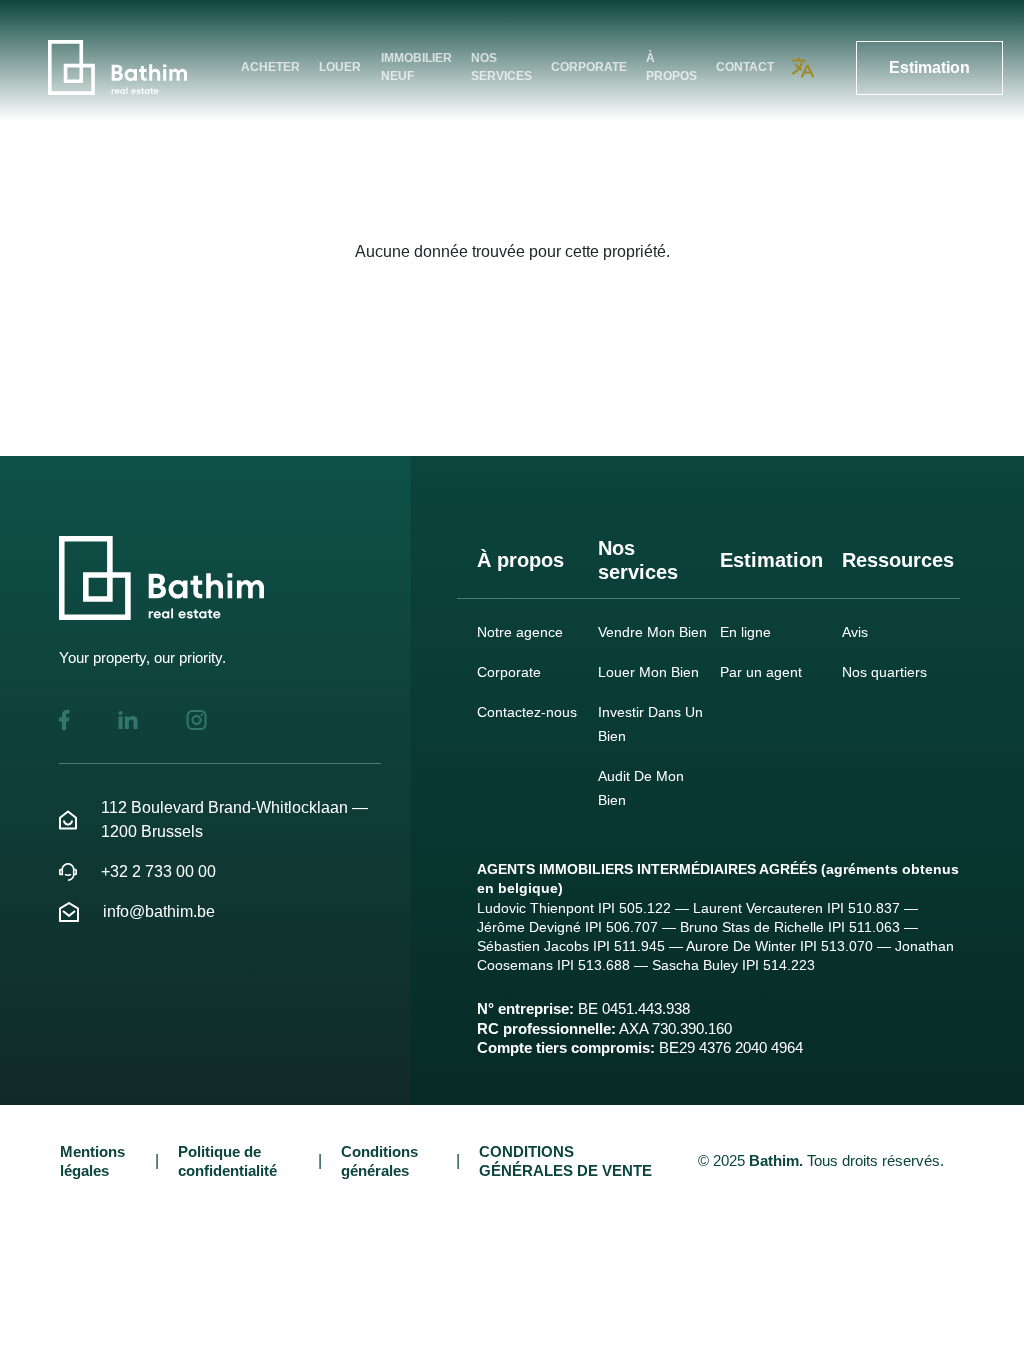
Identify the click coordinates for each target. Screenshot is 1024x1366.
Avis (855, 632)
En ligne (745, 632)
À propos (671, 67)
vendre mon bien (652, 632)
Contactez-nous (527, 712)
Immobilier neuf (416, 67)
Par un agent (761, 672)
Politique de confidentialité (227, 1161)
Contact (745, 67)
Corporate (589, 67)
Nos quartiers (884, 672)
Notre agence (520, 632)
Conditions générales (379, 1161)
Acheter (270, 67)
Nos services (501, 67)
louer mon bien (648, 672)
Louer (340, 67)
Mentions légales (92, 1161)
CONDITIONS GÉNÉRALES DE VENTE (565, 1161)
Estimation (929, 67)
